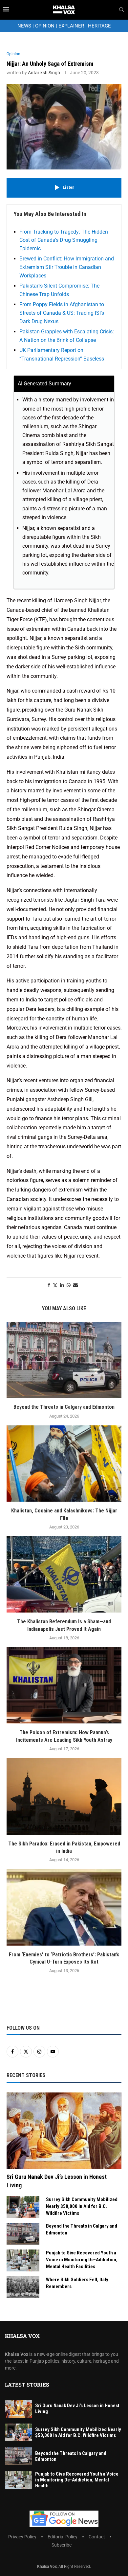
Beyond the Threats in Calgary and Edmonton (64, 1407)
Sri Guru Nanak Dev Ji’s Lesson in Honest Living (57, 2181)
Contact (97, 2537)
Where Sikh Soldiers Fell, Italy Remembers (77, 2283)
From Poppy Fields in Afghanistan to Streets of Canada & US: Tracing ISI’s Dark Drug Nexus (62, 313)
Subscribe (62, 2545)
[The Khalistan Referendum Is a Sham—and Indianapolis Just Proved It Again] (64, 1574)
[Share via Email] (75, 1285)
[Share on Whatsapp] (69, 1285)
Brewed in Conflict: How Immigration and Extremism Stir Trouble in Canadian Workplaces (67, 267)
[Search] (121, 10)
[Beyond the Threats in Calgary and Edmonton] (64, 1360)
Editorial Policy (63, 2537)
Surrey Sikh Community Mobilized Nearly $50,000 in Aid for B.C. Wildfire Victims (82, 2206)
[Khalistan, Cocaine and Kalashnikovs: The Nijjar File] (64, 1464)
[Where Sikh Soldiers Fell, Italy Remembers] (23, 2287)
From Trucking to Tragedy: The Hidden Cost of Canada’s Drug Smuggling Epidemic (64, 240)
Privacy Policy (22, 2537)
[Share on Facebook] (49, 1285)
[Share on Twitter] (55, 1285)
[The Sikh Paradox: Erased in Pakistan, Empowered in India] (64, 1796)
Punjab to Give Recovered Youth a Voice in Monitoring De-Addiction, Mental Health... (77, 2480)
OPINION (45, 26)
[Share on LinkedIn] (62, 1285)
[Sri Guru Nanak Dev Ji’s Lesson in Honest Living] (64, 2131)
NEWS (24, 26)
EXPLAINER (71, 26)
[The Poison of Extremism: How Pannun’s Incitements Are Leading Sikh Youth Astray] (64, 1685)
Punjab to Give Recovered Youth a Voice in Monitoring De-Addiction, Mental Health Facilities (82, 2260)
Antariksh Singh (44, 73)
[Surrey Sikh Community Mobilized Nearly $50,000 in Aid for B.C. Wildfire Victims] (23, 2207)
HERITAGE (99, 26)
